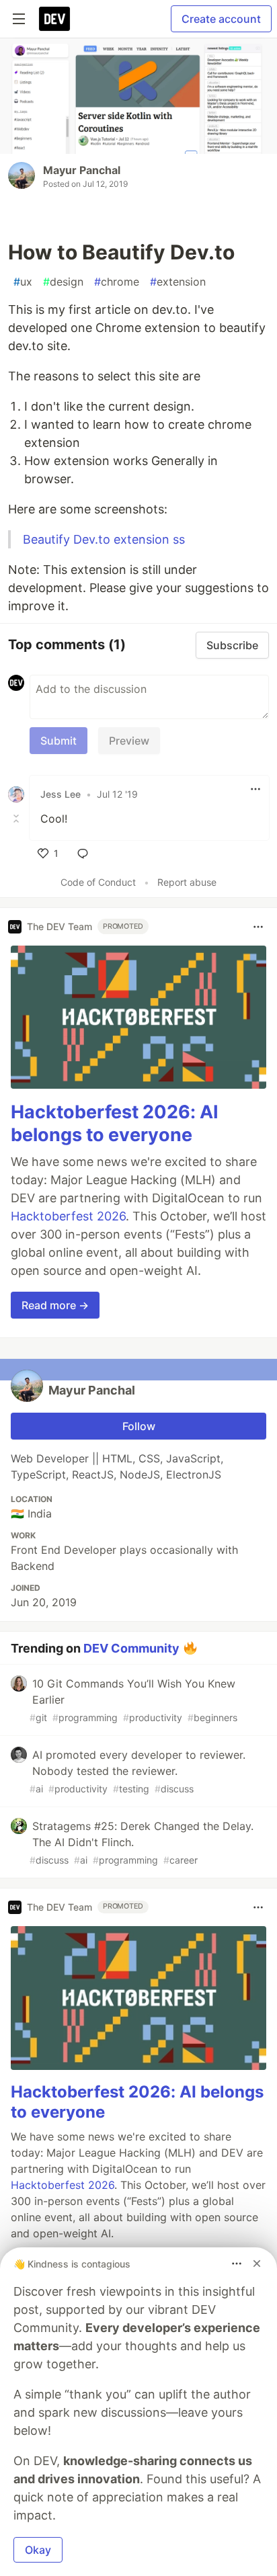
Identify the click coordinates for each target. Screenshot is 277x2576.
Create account (221, 19)
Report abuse (187, 882)
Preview (129, 741)
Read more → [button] (55, 1305)
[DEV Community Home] (54, 19)
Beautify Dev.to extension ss (104, 539)
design (63, 282)
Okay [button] (38, 2550)
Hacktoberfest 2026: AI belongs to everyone (115, 1123)
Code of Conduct (98, 882)
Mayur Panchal (82, 170)
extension (178, 282)
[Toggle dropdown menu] (255, 789)
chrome (117, 282)
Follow (139, 1426)
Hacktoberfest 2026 (68, 1216)
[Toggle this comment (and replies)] (17, 819)
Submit (58, 741)
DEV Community (131, 1648)
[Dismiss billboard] (257, 2263)
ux (23, 282)
